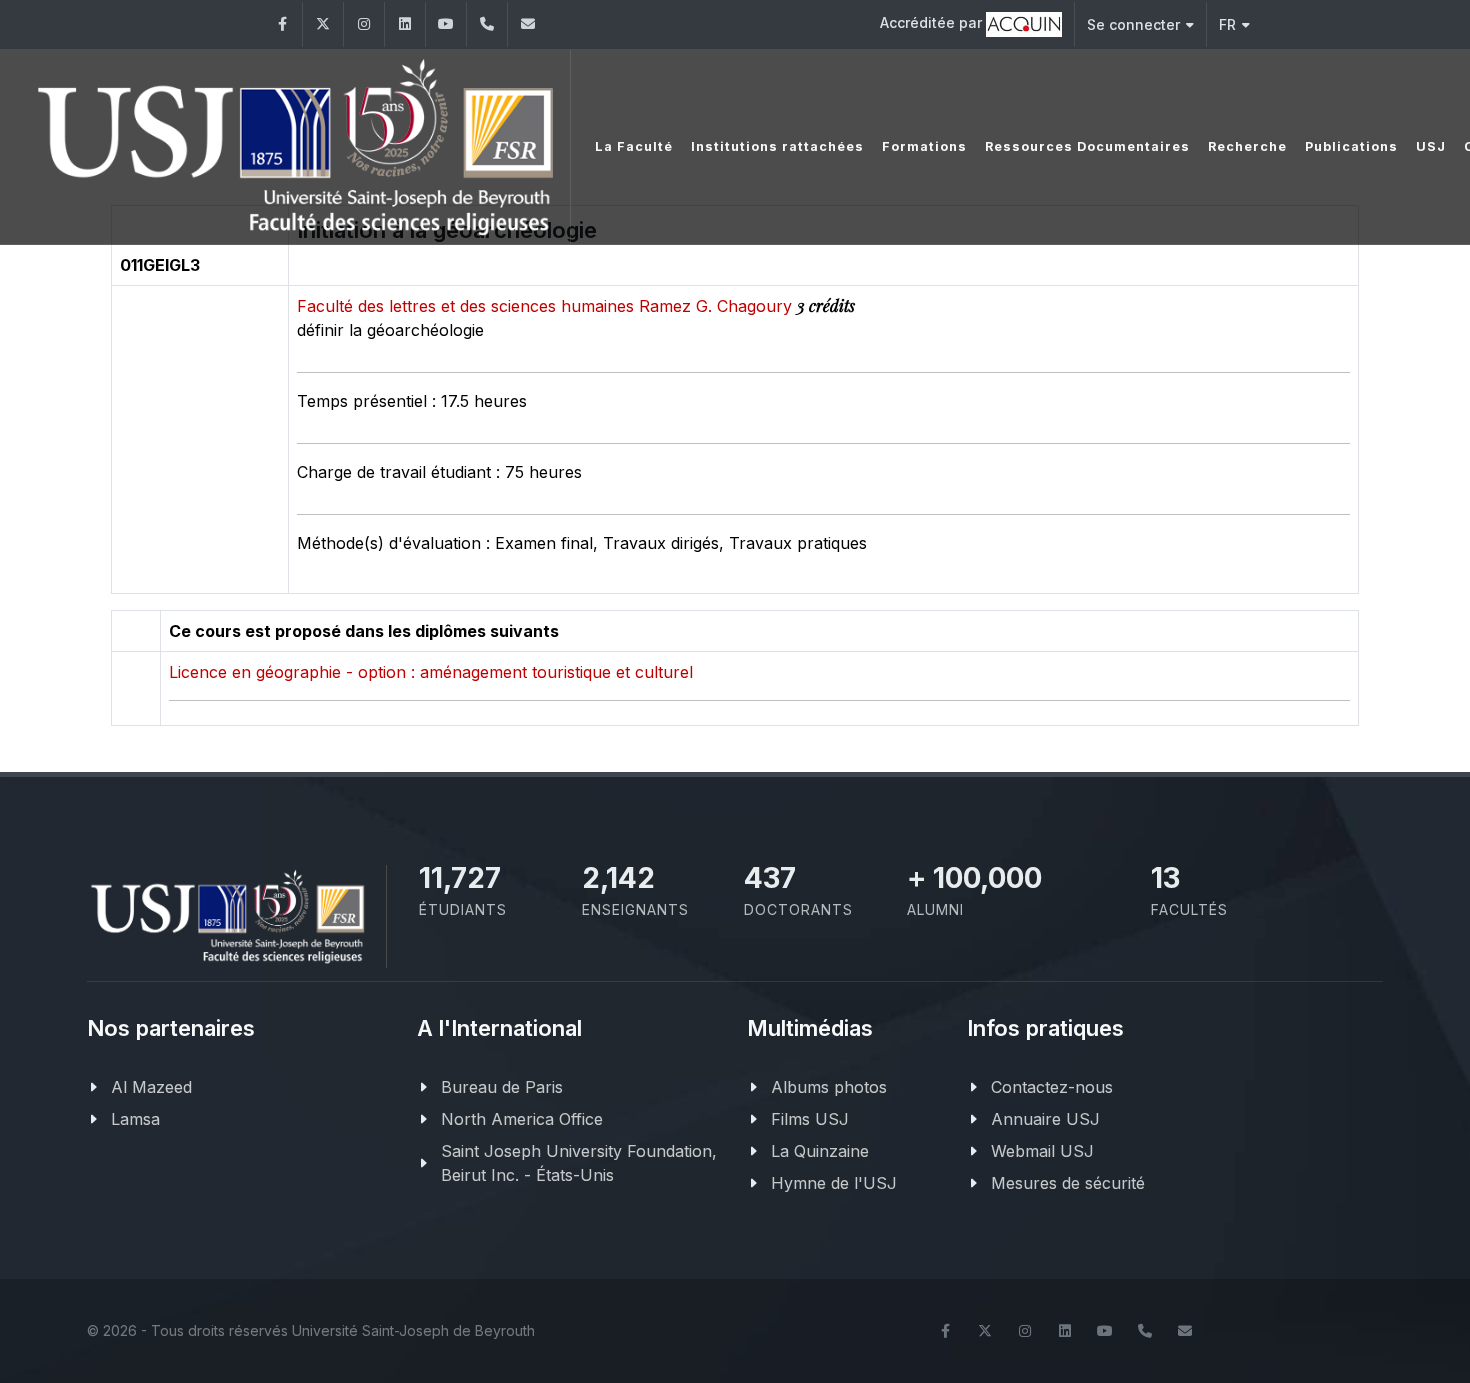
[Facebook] (282, 24)
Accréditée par (933, 22)
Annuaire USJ (1045, 1119)
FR (1227, 24)
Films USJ (810, 1119)
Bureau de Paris (502, 1087)
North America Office (522, 1119)
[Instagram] (364, 24)
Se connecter (1133, 24)
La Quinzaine (820, 1151)
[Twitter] (323, 24)
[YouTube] (446, 24)
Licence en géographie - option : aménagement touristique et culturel (431, 672)
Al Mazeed (151, 1087)
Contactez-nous (1052, 1087)
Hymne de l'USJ (834, 1183)
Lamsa (135, 1119)
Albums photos (829, 1087)
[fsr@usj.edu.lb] (528, 24)
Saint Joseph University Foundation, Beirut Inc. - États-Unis (579, 1163)
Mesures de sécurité (1068, 1183)
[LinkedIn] (405, 24)
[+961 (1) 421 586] (487, 24)
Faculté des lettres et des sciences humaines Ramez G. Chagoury (547, 306)
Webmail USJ (1042, 1151)
